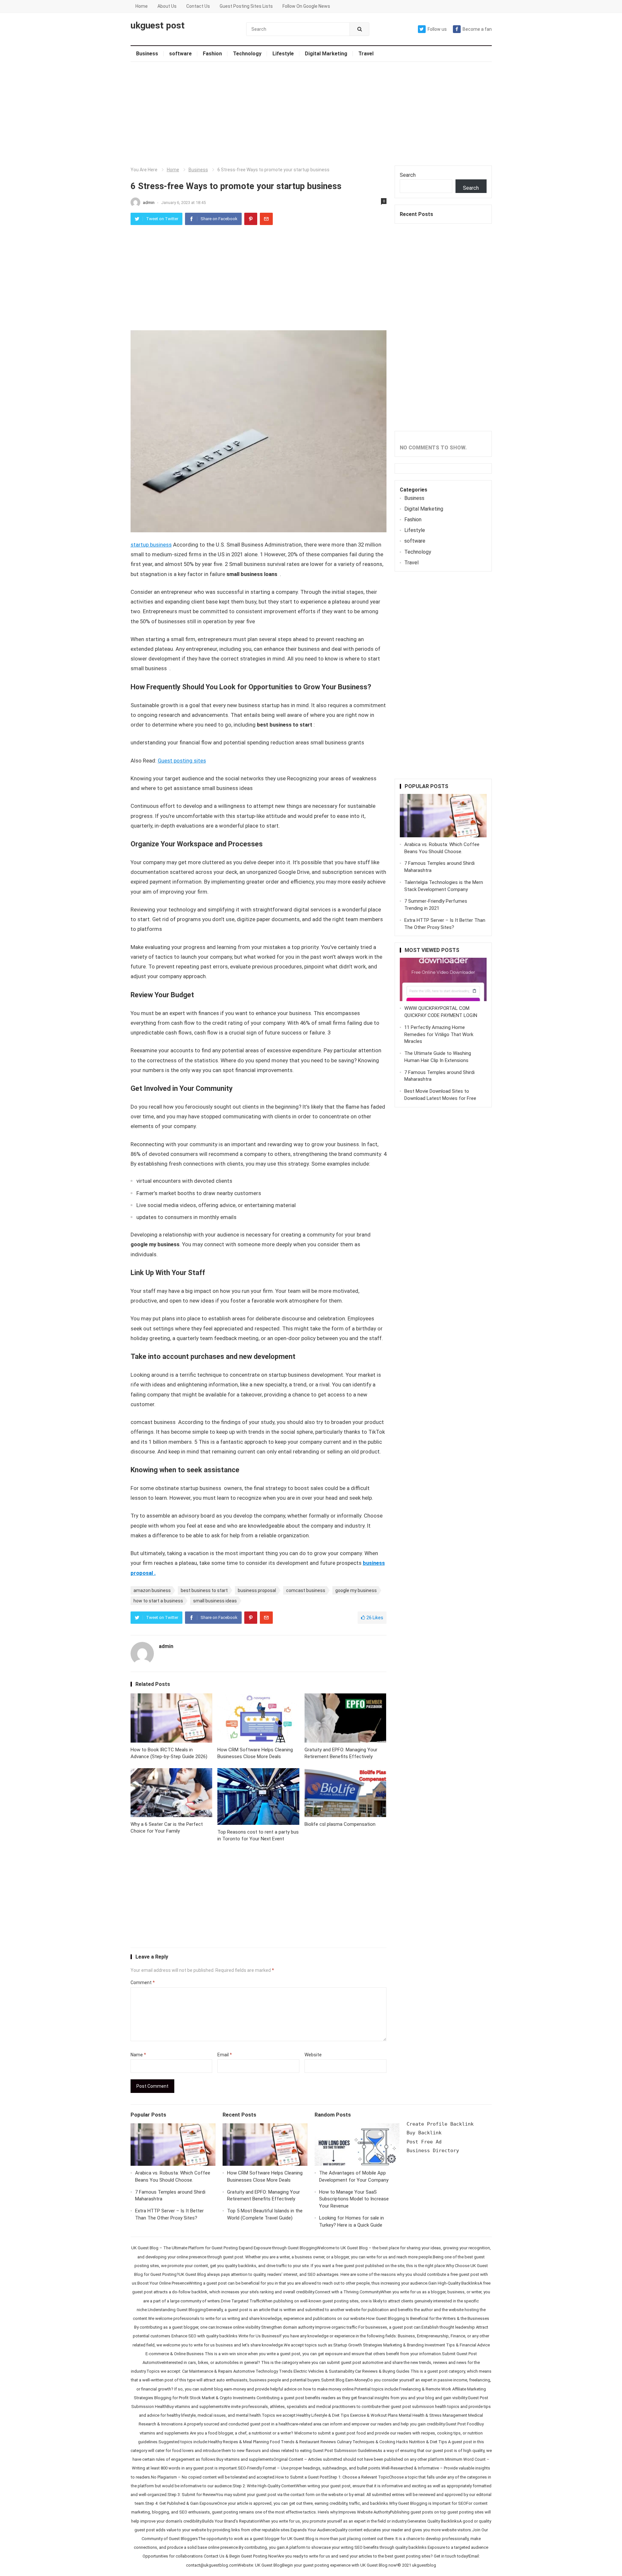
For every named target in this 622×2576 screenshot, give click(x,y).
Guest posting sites (182, 761)
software (180, 54)
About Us (167, 6)
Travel (366, 54)
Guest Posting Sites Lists (246, 6)
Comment (143, 1983)
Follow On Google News (306, 6)
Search (408, 175)
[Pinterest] (251, 219)
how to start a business (158, 1601)
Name (138, 2055)
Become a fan (477, 29)
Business (147, 54)
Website (313, 2055)
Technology (247, 54)
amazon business (152, 1590)
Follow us (437, 29)
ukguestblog (424, 2565)
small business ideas (215, 1601)
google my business (356, 1590)
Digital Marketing (326, 54)
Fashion (212, 54)
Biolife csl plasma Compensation (340, 1824)
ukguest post (158, 26)
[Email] (266, 219)
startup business (151, 545)
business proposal (257, 1590)
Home (142, 6)
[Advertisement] (311, 114)
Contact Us (198, 6)
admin (149, 203)
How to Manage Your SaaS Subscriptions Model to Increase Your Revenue (354, 2199)
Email (225, 2055)
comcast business (306, 1590)
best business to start (204, 1590)
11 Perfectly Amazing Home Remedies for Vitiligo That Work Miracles (439, 1034)
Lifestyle (283, 54)
